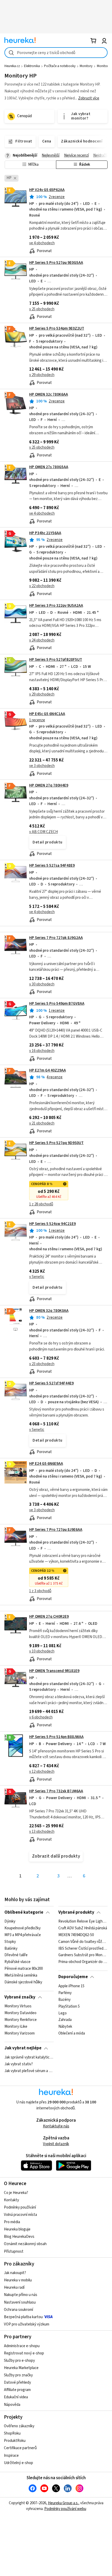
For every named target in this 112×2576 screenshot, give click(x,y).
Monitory (86, 66)
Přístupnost (14, 2251)
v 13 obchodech (42, 1832)
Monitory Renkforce (21, 2020)
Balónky (11, 1949)
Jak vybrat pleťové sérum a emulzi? (29, 2071)
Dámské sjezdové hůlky (23, 1982)
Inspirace (11, 2456)
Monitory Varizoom (20, 2033)
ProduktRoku (15, 2441)
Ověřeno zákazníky (19, 2426)
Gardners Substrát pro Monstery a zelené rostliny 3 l (83, 1955)
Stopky (10, 1942)
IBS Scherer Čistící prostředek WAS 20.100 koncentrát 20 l (83, 1949)
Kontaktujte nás (56, 2126)
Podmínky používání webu (65, 2509)
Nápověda (12, 2405)
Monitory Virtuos (18, 2006)
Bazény (64, 2000)
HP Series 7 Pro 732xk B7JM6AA (56, 1791)
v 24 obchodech (42, 640)
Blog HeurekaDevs (19, 2237)
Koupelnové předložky (23, 1928)
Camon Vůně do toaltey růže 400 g (83, 1942)
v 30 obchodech (42, 984)
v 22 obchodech (42, 586)
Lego (63, 2013)
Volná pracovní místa (20, 2215)
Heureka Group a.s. (63, 2503)
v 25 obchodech (42, 309)
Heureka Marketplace (21, 2368)
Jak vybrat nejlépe (23, 2048)
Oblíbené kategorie (24, 1912)
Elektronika (32, 66)
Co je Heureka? (16, 2193)
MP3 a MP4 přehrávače (23, 1935)
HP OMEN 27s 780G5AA (49, 467)
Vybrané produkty (76, 1912)
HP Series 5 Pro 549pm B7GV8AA (57, 1004)
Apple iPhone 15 (71, 1986)
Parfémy (65, 1993)
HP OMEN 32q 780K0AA (49, 1311)
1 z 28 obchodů (41, 1204)
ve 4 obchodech (42, 243)
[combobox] (56, 53)
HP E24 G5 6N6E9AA (46, 1464)
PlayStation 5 (69, 2006)
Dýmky (10, 1921)
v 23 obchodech (42, 1364)
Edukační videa (16, 2397)
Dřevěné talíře (16, 1955)
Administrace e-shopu (22, 2346)
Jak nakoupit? (15, 2273)
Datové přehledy (17, 2382)
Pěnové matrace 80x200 (24, 1969)
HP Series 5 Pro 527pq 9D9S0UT (56, 1143)
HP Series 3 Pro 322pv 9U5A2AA (56, 606)
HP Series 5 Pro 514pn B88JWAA (56, 1737)
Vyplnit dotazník (56, 2144)
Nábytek (65, 2027)
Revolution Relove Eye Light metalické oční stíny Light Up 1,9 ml (83, 1921)
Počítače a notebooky (60, 66)
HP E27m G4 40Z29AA (48, 1070)
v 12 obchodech (42, 1772)
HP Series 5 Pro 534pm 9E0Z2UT (57, 328)
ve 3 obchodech (42, 766)
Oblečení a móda (72, 2033)
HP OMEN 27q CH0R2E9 (49, 1617)
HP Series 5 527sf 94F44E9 (51, 1383)
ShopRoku (12, 2433)
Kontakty (11, 2200)
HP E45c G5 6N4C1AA (47, 714)
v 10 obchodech (42, 1651)
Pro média (12, 2222)
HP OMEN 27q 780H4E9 (49, 785)
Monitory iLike (16, 2027)
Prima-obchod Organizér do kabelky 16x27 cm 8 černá (83, 1962)
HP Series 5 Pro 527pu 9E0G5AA (56, 263)
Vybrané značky (20, 1997)
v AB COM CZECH (43, 832)
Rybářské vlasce (17, 1962)
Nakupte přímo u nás (21, 2295)
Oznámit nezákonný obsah (25, 2244)
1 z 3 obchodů (40, 1591)
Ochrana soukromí (18, 2310)
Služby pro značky (18, 2375)
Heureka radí (14, 2288)
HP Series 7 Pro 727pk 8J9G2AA (56, 938)
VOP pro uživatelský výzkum (27, 2324)
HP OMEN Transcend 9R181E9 (54, 1671)
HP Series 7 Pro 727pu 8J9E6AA (56, 1530)
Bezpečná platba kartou (23, 2317)
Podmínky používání (20, 2207)
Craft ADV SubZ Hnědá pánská (83, 1928)
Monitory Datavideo (20, 2013)
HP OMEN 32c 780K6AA (49, 394)
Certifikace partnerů (20, 2448)
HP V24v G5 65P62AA (47, 190)
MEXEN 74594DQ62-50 (76, 1935)
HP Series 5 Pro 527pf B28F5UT (56, 660)
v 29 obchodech (42, 375)
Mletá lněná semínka (21, 1976)
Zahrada (65, 2020)
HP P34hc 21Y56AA (45, 533)
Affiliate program (17, 2390)
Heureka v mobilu (18, 2280)
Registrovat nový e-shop (24, 2353)
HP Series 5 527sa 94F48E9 (52, 865)
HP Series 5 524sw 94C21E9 (52, 1224)
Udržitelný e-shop (18, 2463)
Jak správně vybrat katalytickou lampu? (29, 2057)
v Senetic (37, 1277)
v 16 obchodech (42, 1051)
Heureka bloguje (17, 2229)
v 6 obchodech (41, 1717)
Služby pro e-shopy (19, 2361)
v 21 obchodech (42, 1123)
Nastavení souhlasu (20, 2302)
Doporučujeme (73, 1977)
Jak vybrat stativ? (19, 2064)
